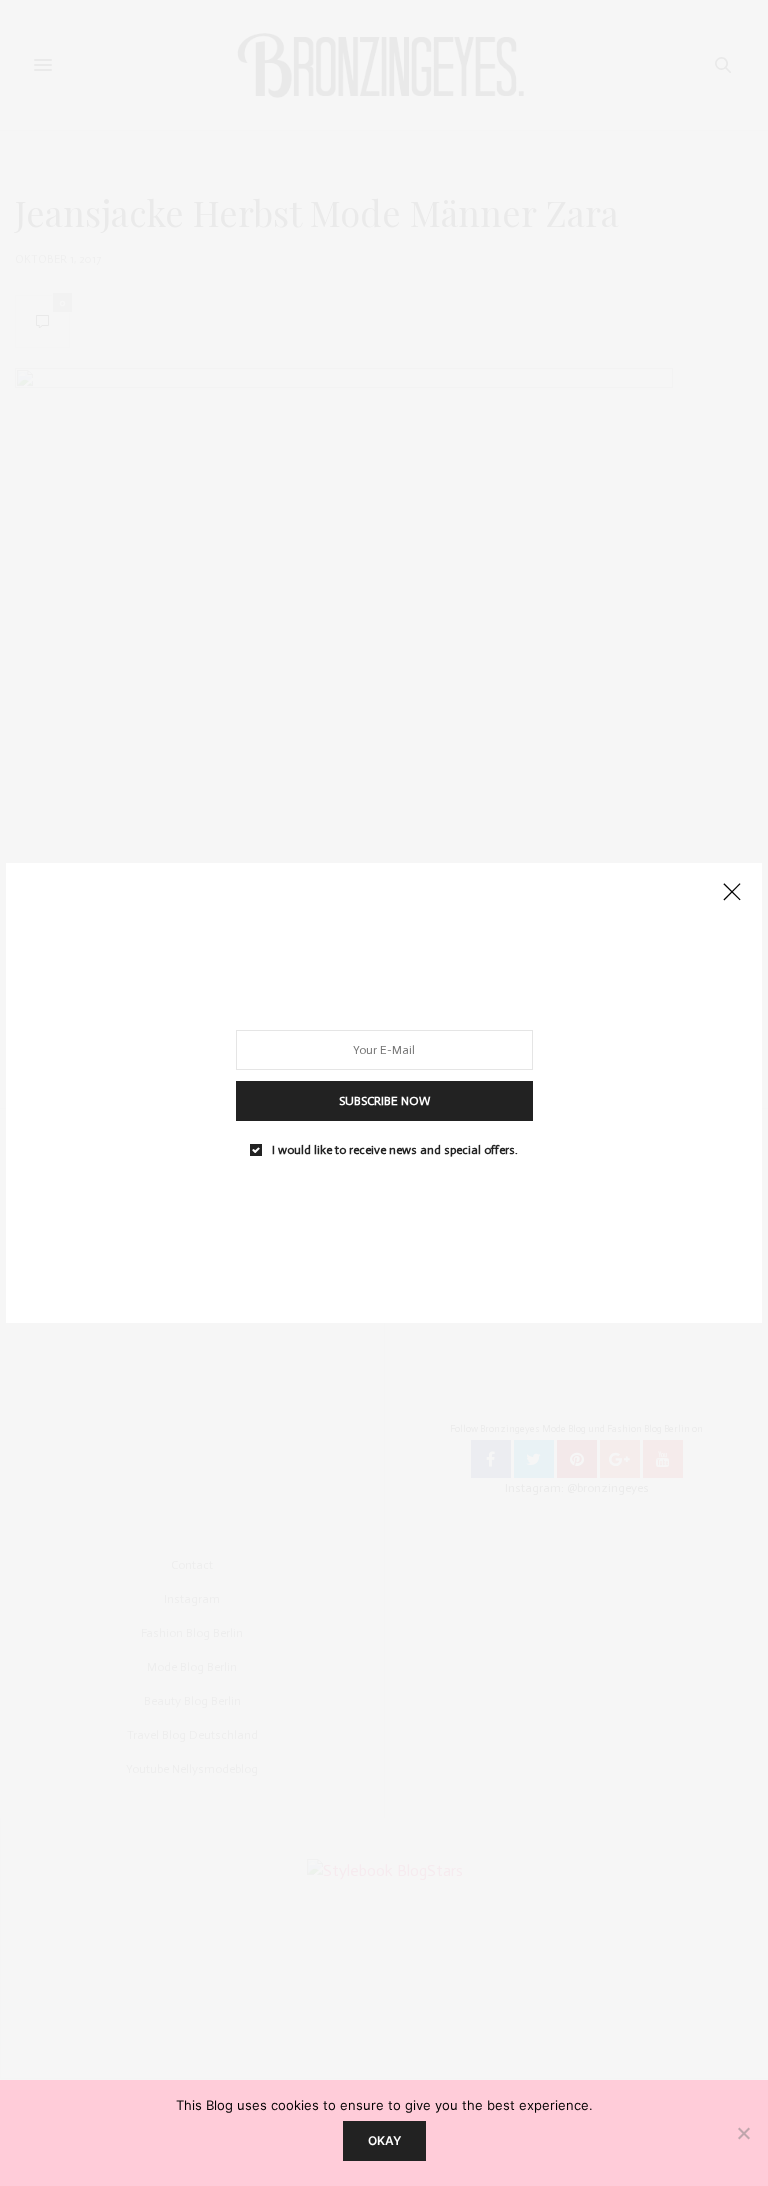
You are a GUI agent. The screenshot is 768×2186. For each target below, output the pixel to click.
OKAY (384, 2140)
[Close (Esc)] (732, 893)
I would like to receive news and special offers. (395, 1150)
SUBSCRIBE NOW (384, 1101)
